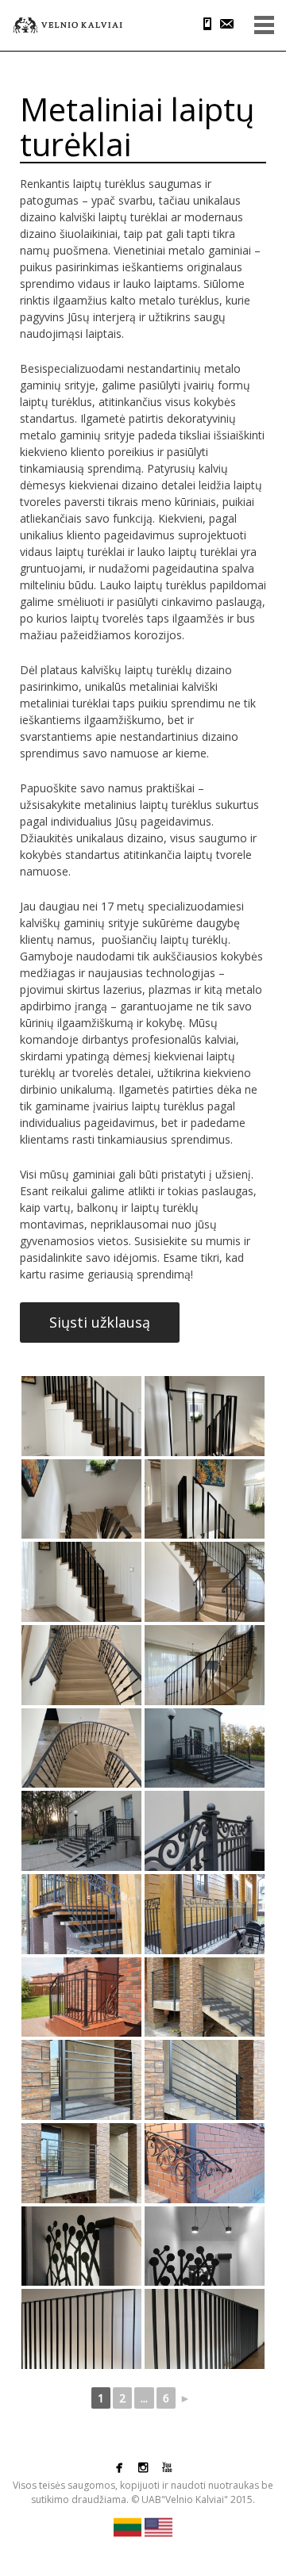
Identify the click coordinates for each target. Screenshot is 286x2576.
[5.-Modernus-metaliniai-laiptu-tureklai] (81, 1582)
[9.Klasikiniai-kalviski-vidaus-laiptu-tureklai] (81, 1748)
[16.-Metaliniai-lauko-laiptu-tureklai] (205, 1997)
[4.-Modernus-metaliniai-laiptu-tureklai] (205, 1499)
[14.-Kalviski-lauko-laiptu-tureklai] (205, 1914)
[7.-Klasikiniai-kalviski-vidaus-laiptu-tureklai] (81, 1665)
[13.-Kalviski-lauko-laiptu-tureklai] (81, 1914)
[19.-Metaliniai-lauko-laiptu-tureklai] (81, 2163)
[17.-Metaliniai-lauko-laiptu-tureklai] (81, 2080)
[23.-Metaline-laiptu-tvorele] (81, 2329)
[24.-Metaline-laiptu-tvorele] (205, 2329)
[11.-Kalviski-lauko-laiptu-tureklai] (81, 1831)
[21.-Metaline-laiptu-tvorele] (81, 2246)
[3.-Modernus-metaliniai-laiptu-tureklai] (81, 1499)
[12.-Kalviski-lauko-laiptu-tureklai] (205, 1831)
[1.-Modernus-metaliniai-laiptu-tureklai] (81, 1416)
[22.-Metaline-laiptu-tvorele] (205, 2246)
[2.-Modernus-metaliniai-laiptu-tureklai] (205, 1416)
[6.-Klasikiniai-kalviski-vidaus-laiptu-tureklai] (205, 1582)
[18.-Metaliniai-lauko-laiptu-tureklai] (205, 2080)
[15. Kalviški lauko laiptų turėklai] (81, 1997)
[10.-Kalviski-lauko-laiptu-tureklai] (205, 1748)
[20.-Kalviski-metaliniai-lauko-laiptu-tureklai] (205, 2163)
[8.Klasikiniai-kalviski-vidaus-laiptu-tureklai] (205, 1665)
